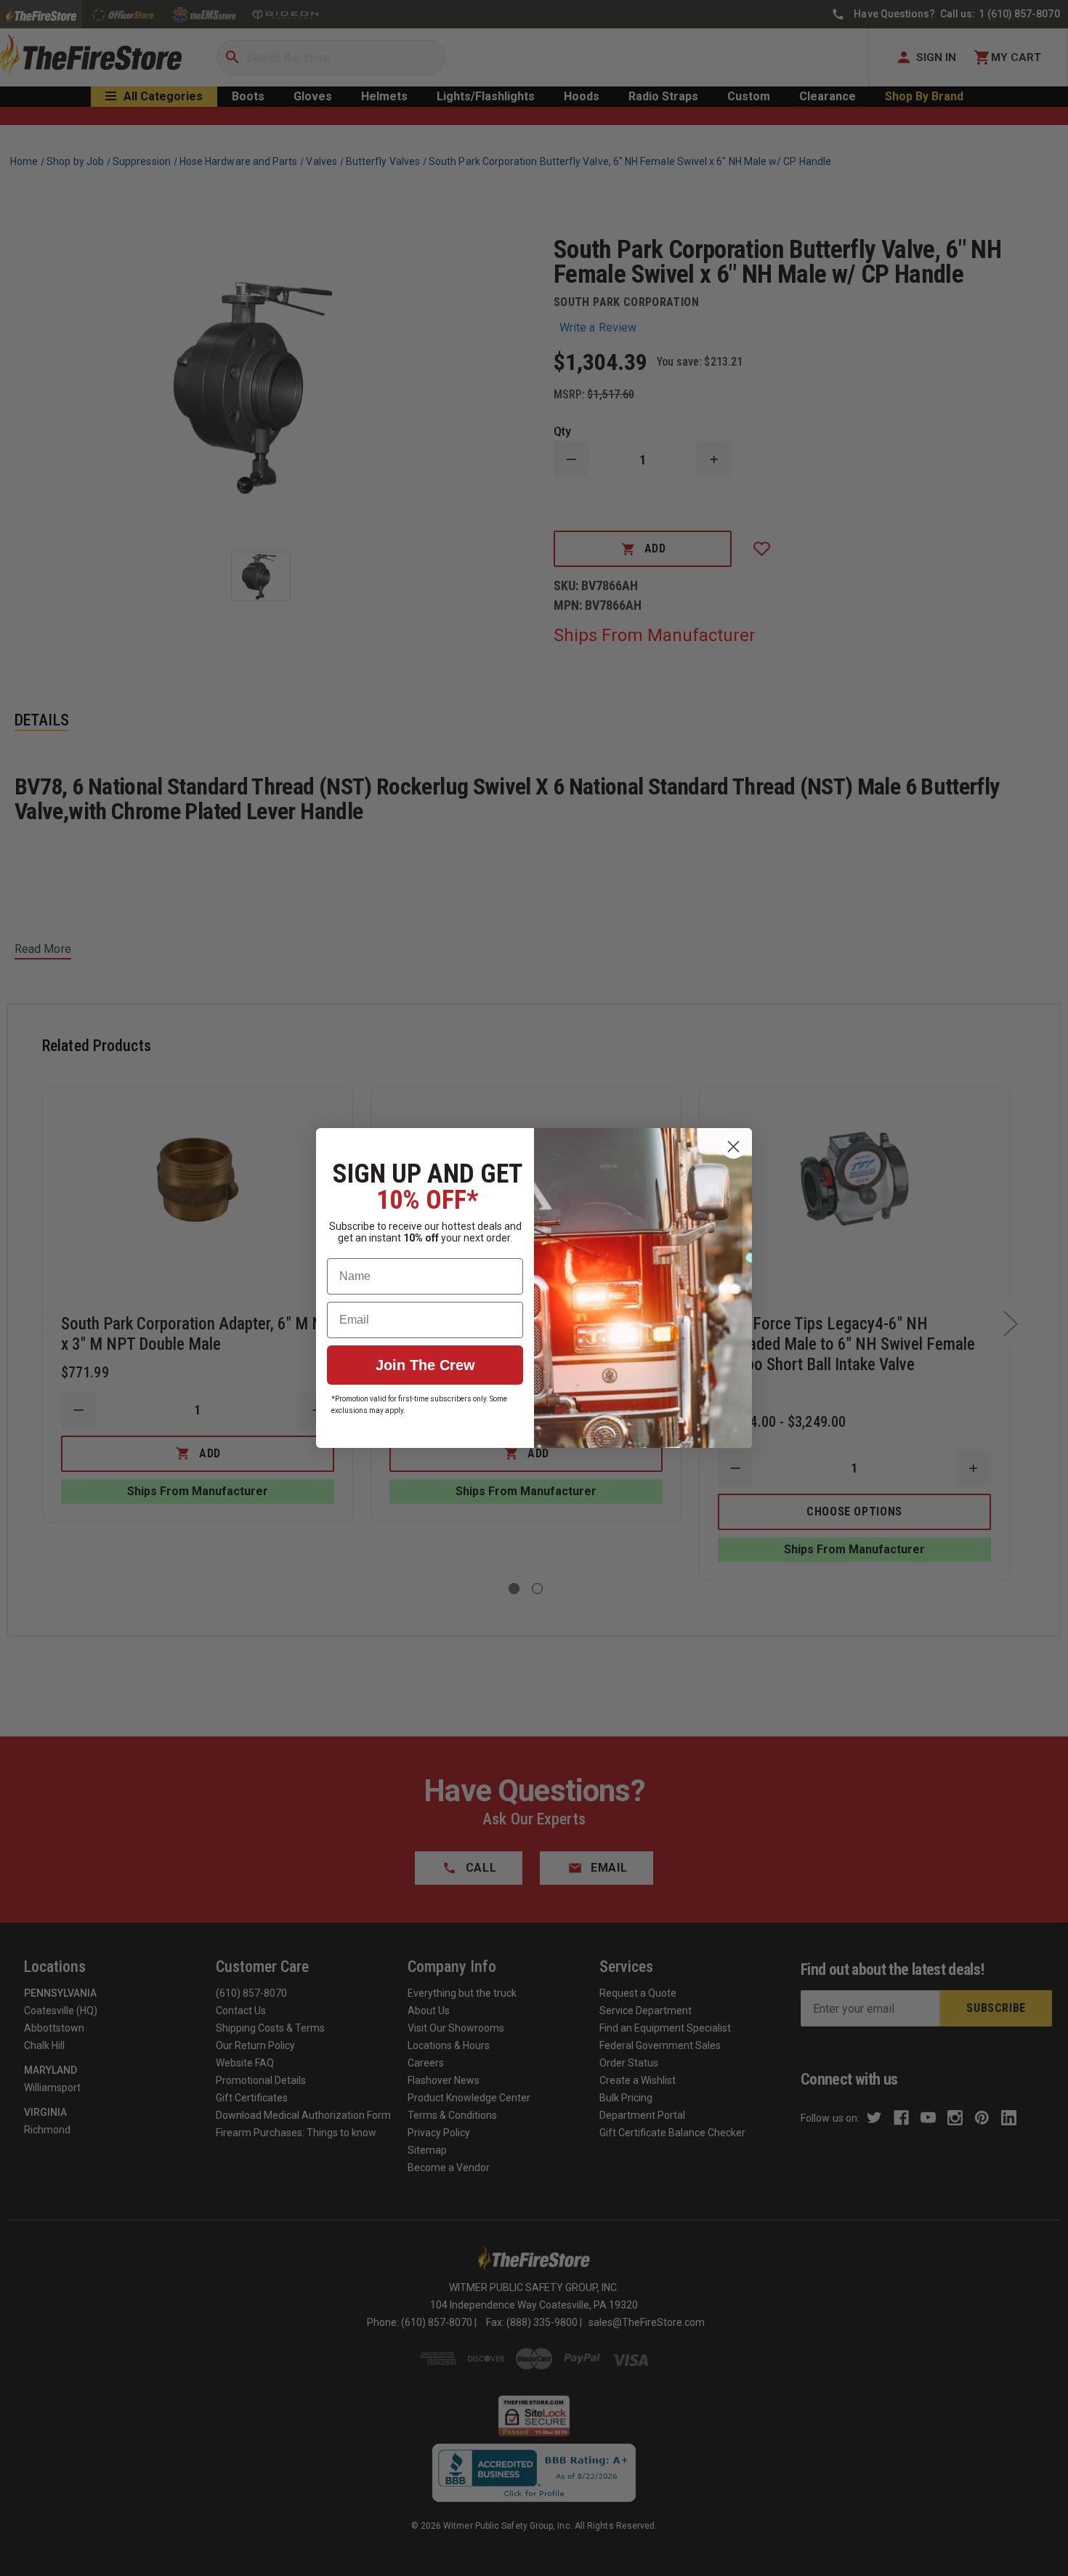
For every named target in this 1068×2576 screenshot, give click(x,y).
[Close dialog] (733, 1147)
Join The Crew (425, 1365)
